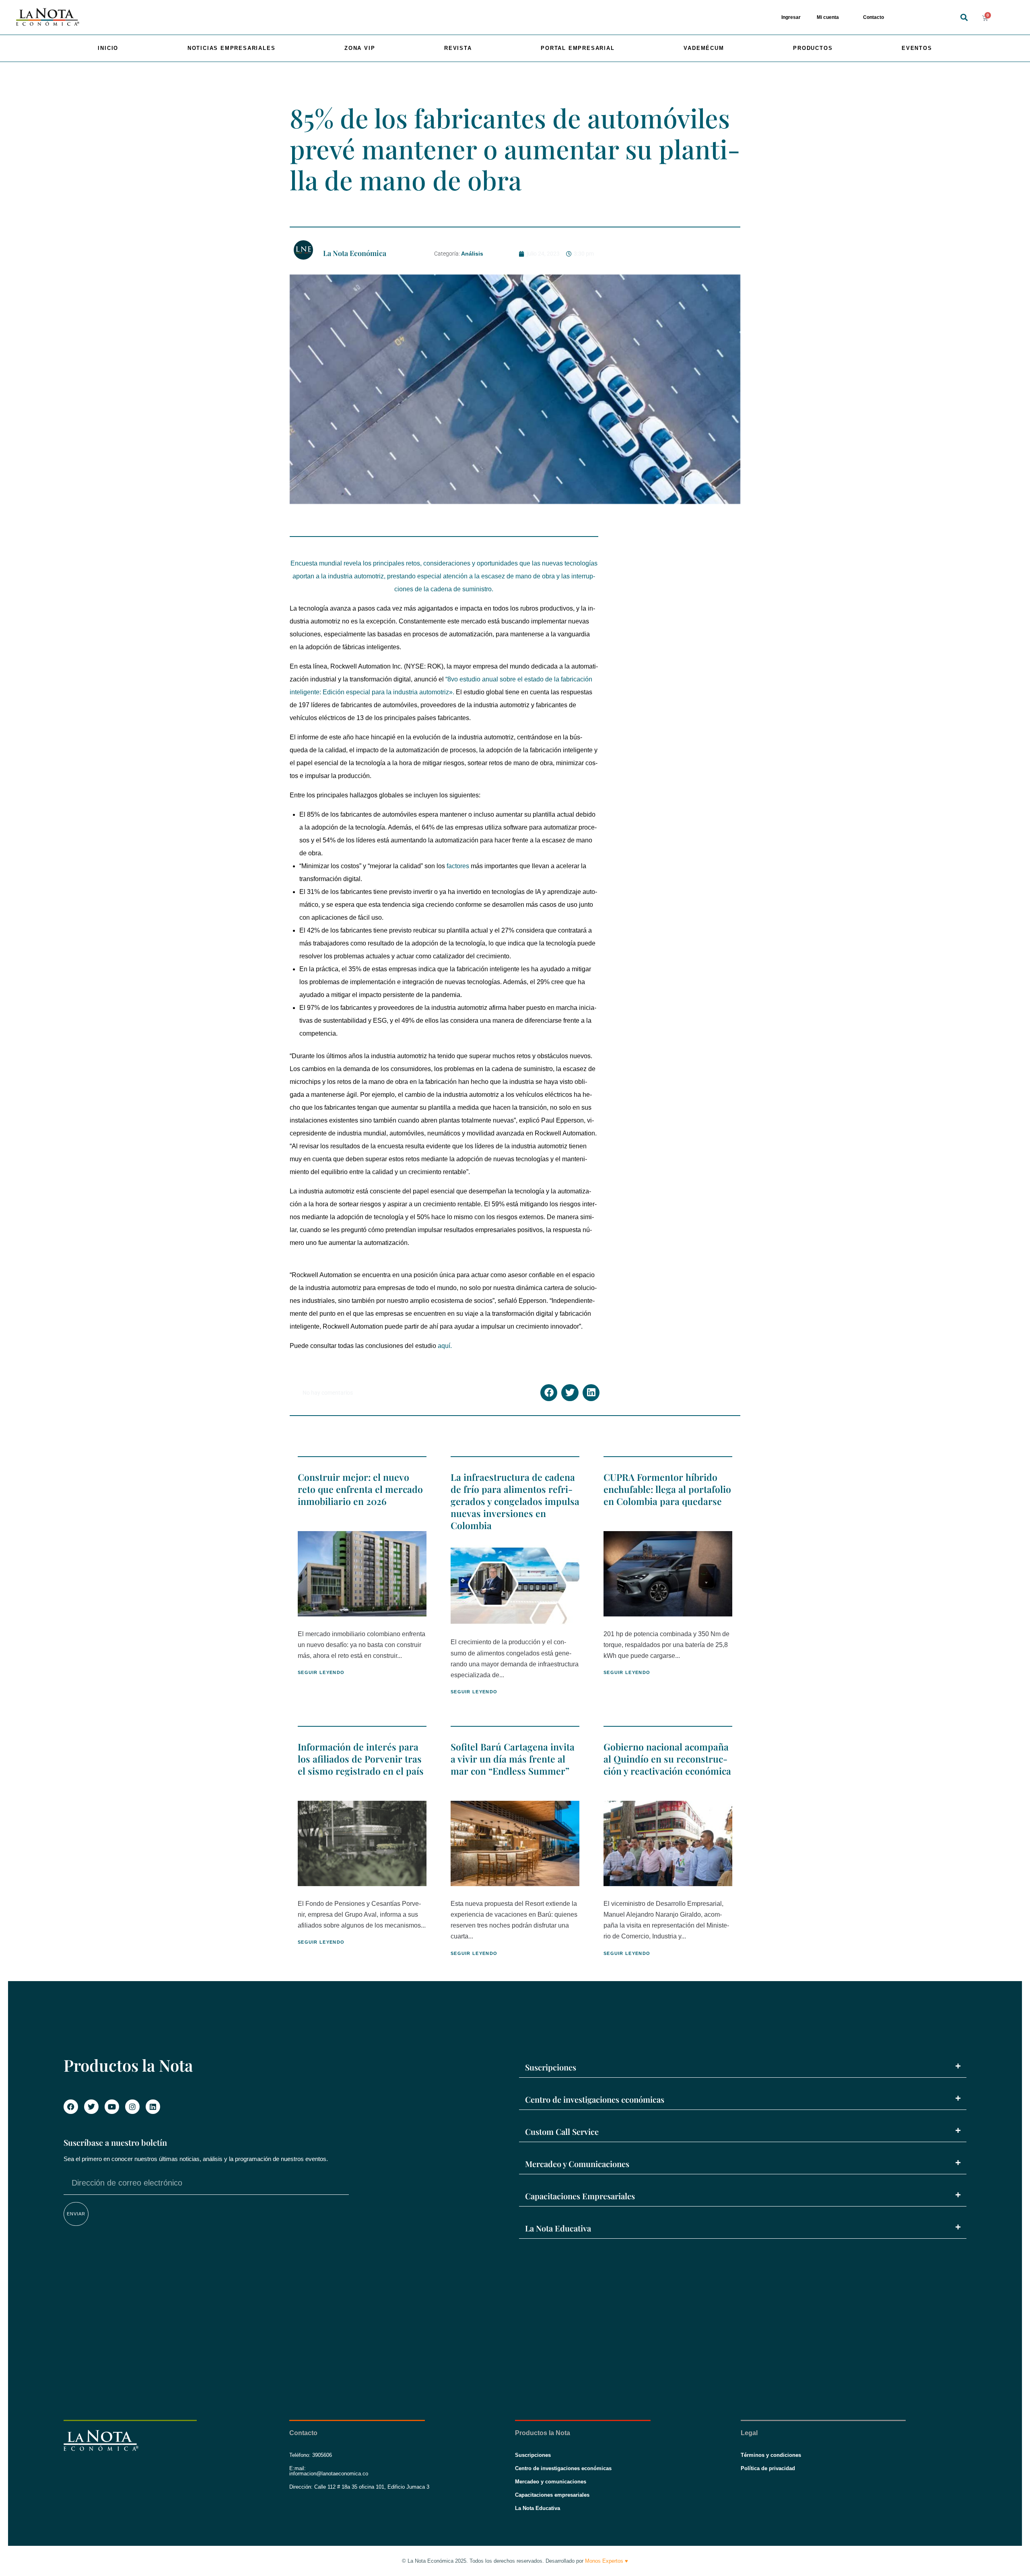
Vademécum (704, 48)
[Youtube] (112, 2107)
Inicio (108, 48)
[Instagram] (132, 2107)
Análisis (472, 254)
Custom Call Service (562, 2131)
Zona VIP (360, 48)
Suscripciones (551, 2067)
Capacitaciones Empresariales (580, 2196)
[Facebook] (71, 2107)
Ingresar (791, 17)
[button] (964, 18)
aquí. (445, 1346)
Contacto (873, 17)
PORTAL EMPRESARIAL (578, 48)
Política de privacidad (768, 2468)
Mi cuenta (828, 17)
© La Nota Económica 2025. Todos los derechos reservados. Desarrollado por (515, 2561)
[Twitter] (91, 2107)
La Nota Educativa (558, 2228)
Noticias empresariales (232, 48)
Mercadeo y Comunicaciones (577, 2164)
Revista (458, 48)
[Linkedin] (153, 2107)
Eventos (917, 48)
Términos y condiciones (771, 2455)
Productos (813, 48)
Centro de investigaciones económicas (595, 2099)
